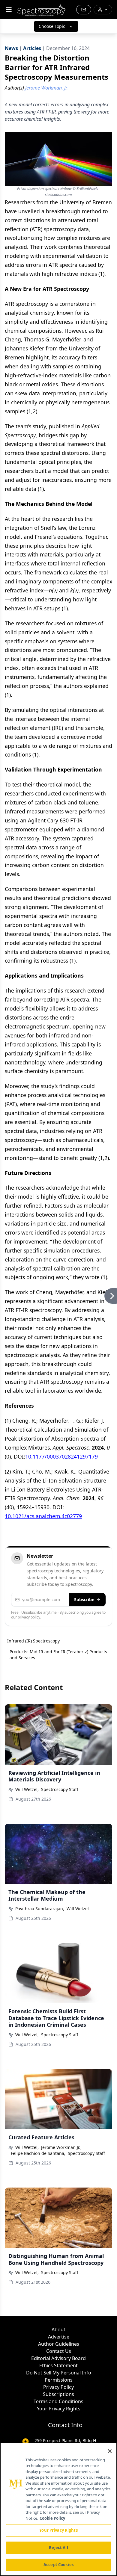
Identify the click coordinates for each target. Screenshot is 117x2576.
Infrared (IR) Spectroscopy (33, 1641)
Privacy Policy (58, 2387)
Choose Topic (52, 26)
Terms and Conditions (58, 2401)
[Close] (110, 2451)
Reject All (58, 2548)
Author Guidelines (59, 2344)
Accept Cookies (58, 2565)
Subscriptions (58, 2394)
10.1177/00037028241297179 (61, 1456)
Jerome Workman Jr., (61, 2147)
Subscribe (84, 1599)
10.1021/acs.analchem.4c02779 (43, 1516)
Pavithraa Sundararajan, (40, 1909)
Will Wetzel (78, 1909)
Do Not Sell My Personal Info (59, 2373)
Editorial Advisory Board (58, 2358)
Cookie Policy (52, 2518)
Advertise (59, 2337)
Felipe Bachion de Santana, (38, 2153)
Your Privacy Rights (59, 2409)
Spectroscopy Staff (60, 1789)
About (58, 2330)
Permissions (59, 2380)
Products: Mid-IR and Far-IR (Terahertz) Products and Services (58, 1655)
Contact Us (59, 2351)
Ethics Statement (58, 2365)
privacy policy (29, 1617)
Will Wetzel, (27, 1789)
